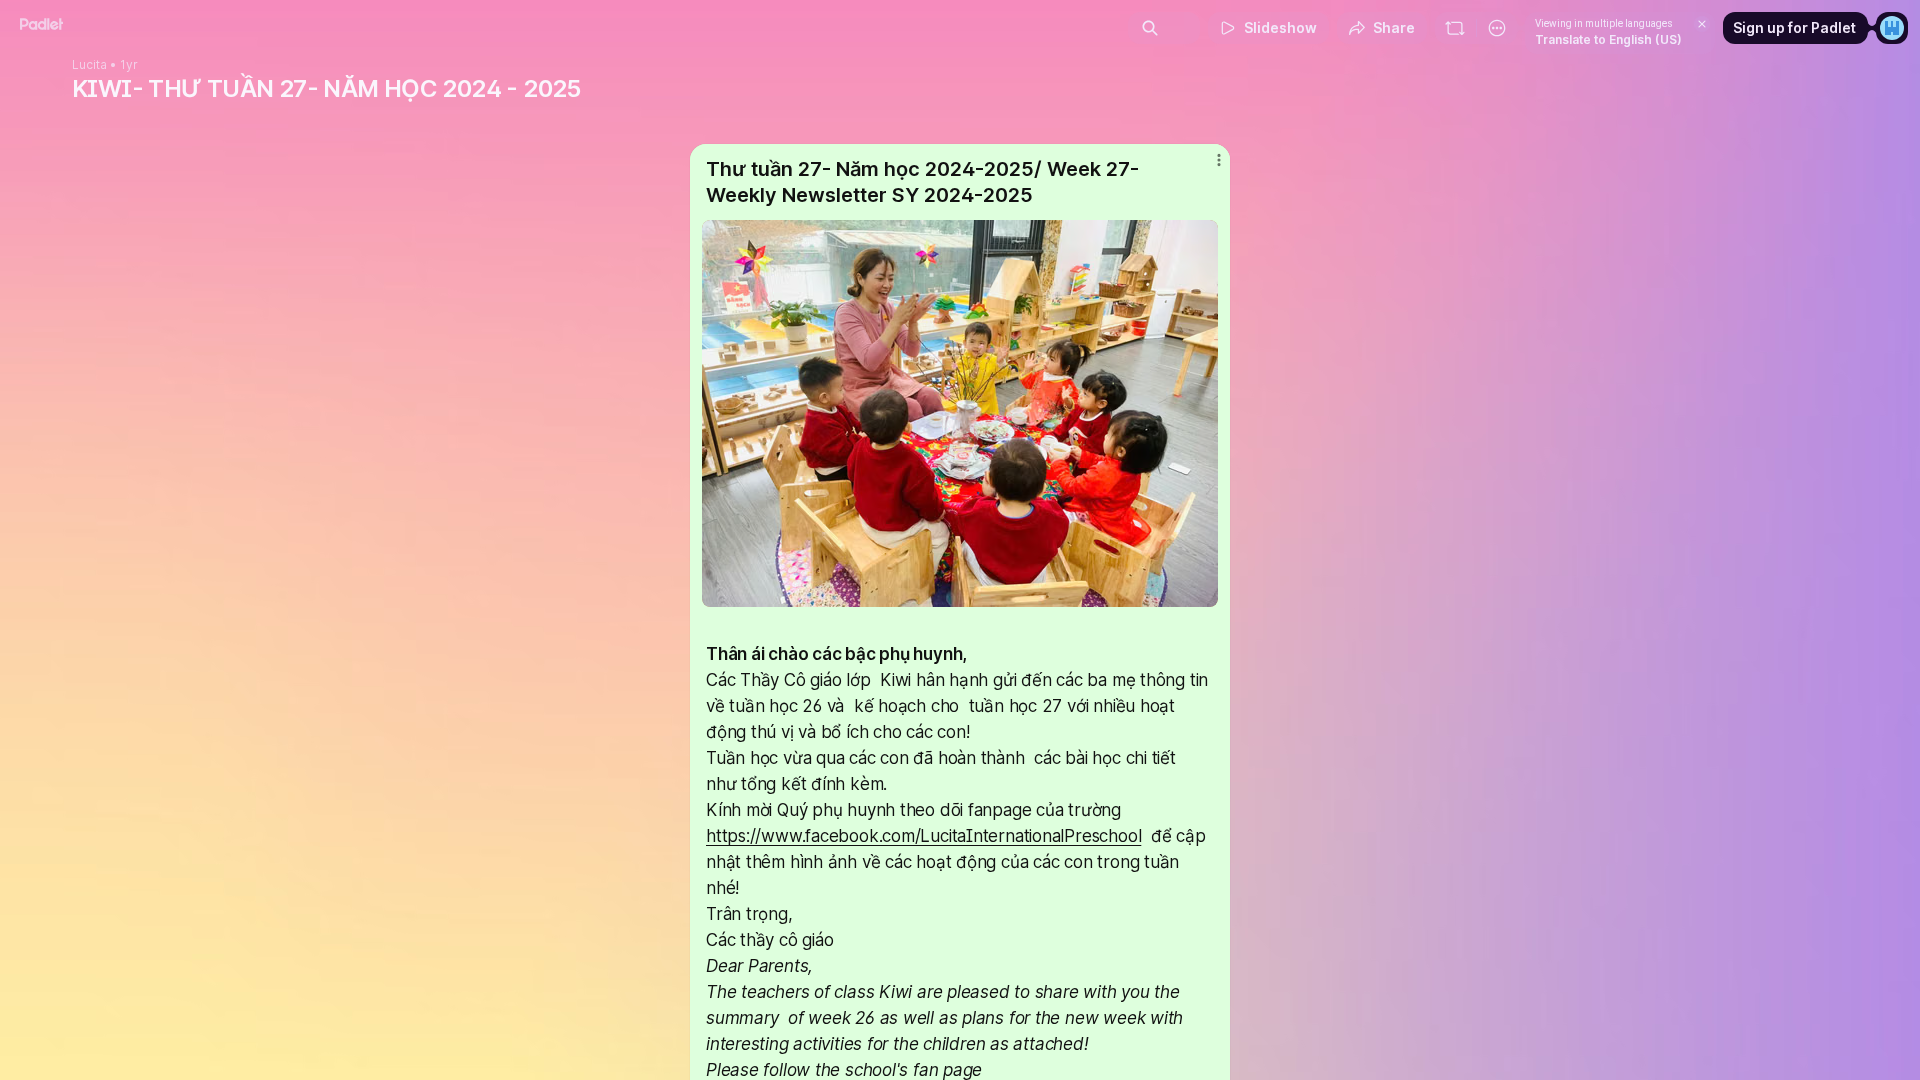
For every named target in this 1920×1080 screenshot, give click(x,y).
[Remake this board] (1455, 28)
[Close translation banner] (1702, 24)
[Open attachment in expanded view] (960, 413)
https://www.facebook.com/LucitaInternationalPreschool (923, 836)
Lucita (89, 65)
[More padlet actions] (1497, 28)
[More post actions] (1218, 160)
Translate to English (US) (1608, 39)
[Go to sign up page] (1892, 28)
